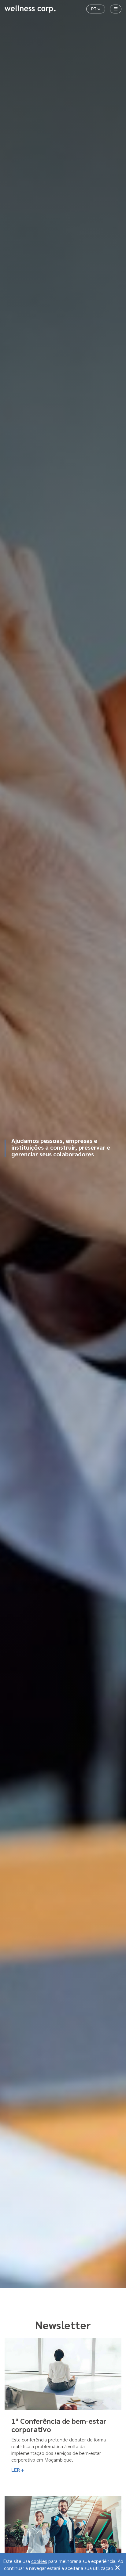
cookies (39, 2561)
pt (98, 8)
